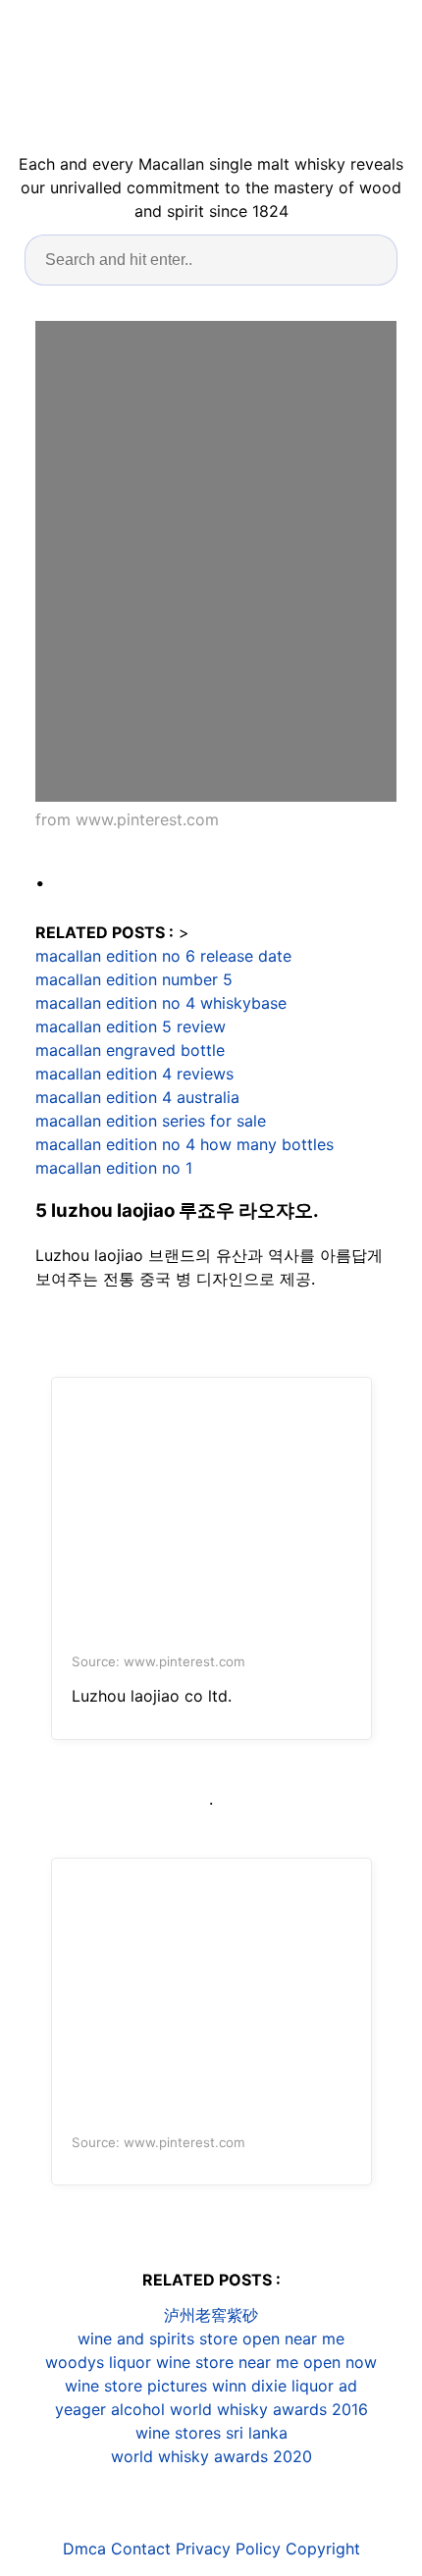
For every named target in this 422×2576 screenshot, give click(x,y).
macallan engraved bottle (130, 1050)
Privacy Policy (228, 2549)
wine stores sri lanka (211, 2433)
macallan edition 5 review (131, 1026)
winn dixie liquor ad (285, 2386)
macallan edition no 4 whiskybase (161, 1003)
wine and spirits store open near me (211, 2339)
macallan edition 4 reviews (134, 1074)
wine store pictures (136, 2386)
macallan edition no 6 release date (163, 956)
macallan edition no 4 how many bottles (185, 1144)
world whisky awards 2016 (269, 2409)
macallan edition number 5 (134, 979)
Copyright (323, 2549)
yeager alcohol (110, 2409)
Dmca (84, 2549)
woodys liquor (98, 2362)
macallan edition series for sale (151, 1121)
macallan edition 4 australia (137, 1097)
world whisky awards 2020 (211, 2456)
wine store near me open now (266, 2362)
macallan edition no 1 (114, 1168)
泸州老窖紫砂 (211, 2315)
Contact (141, 2549)
